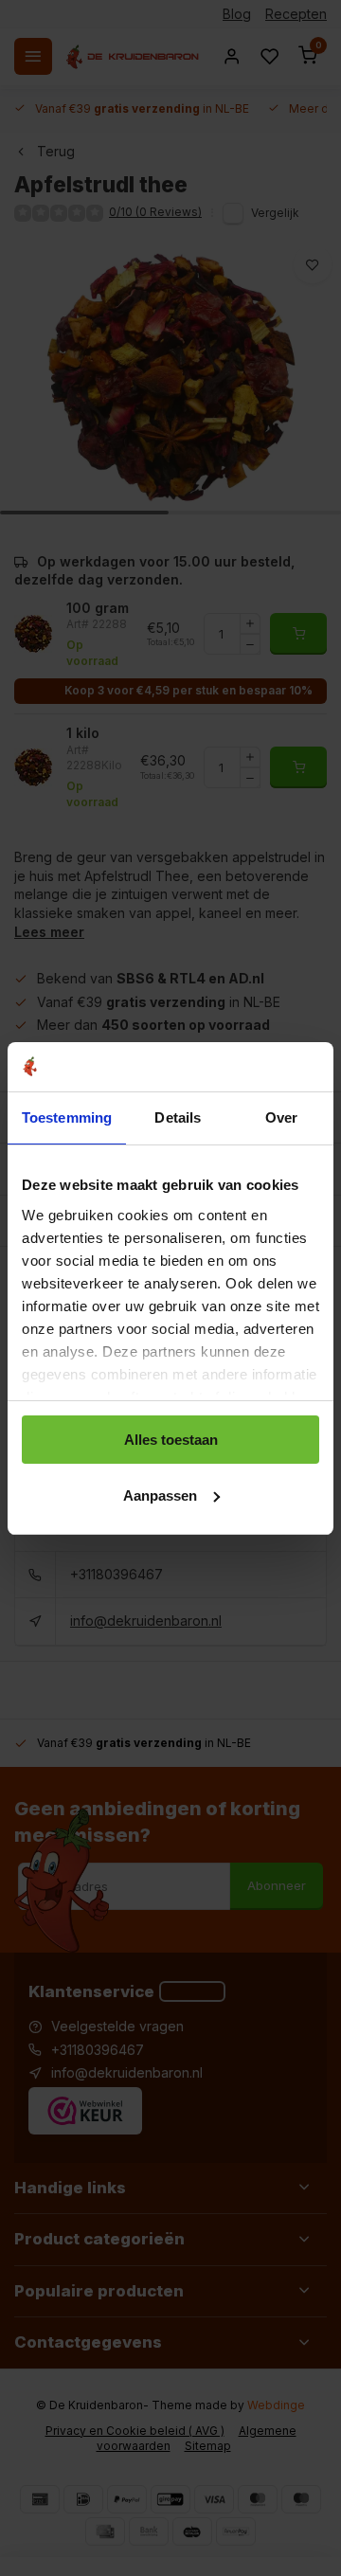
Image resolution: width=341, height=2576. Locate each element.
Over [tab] (281, 1117)
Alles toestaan (171, 1440)
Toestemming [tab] (67, 1117)
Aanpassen (160, 1495)
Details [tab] (178, 1117)
